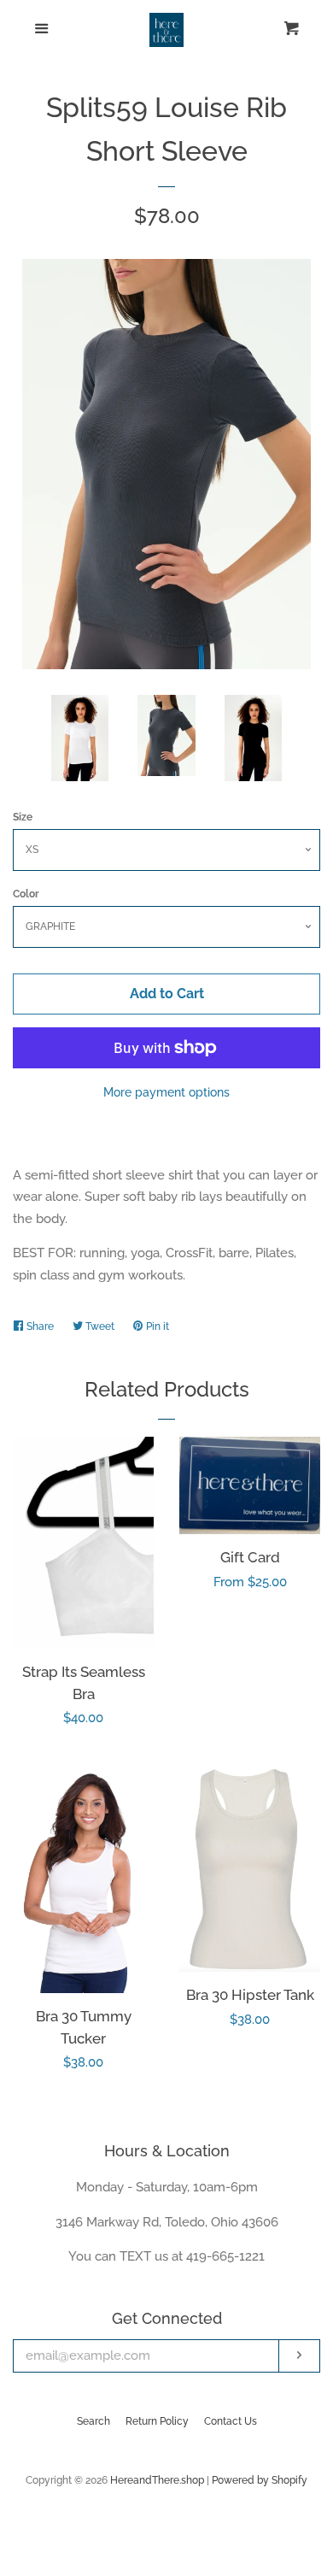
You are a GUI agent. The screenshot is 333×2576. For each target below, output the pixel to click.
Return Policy (157, 2421)
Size (23, 817)
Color (26, 894)
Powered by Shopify (260, 2480)
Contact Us (231, 2421)
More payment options (166, 1092)
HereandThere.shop (157, 2480)
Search (93, 2421)
